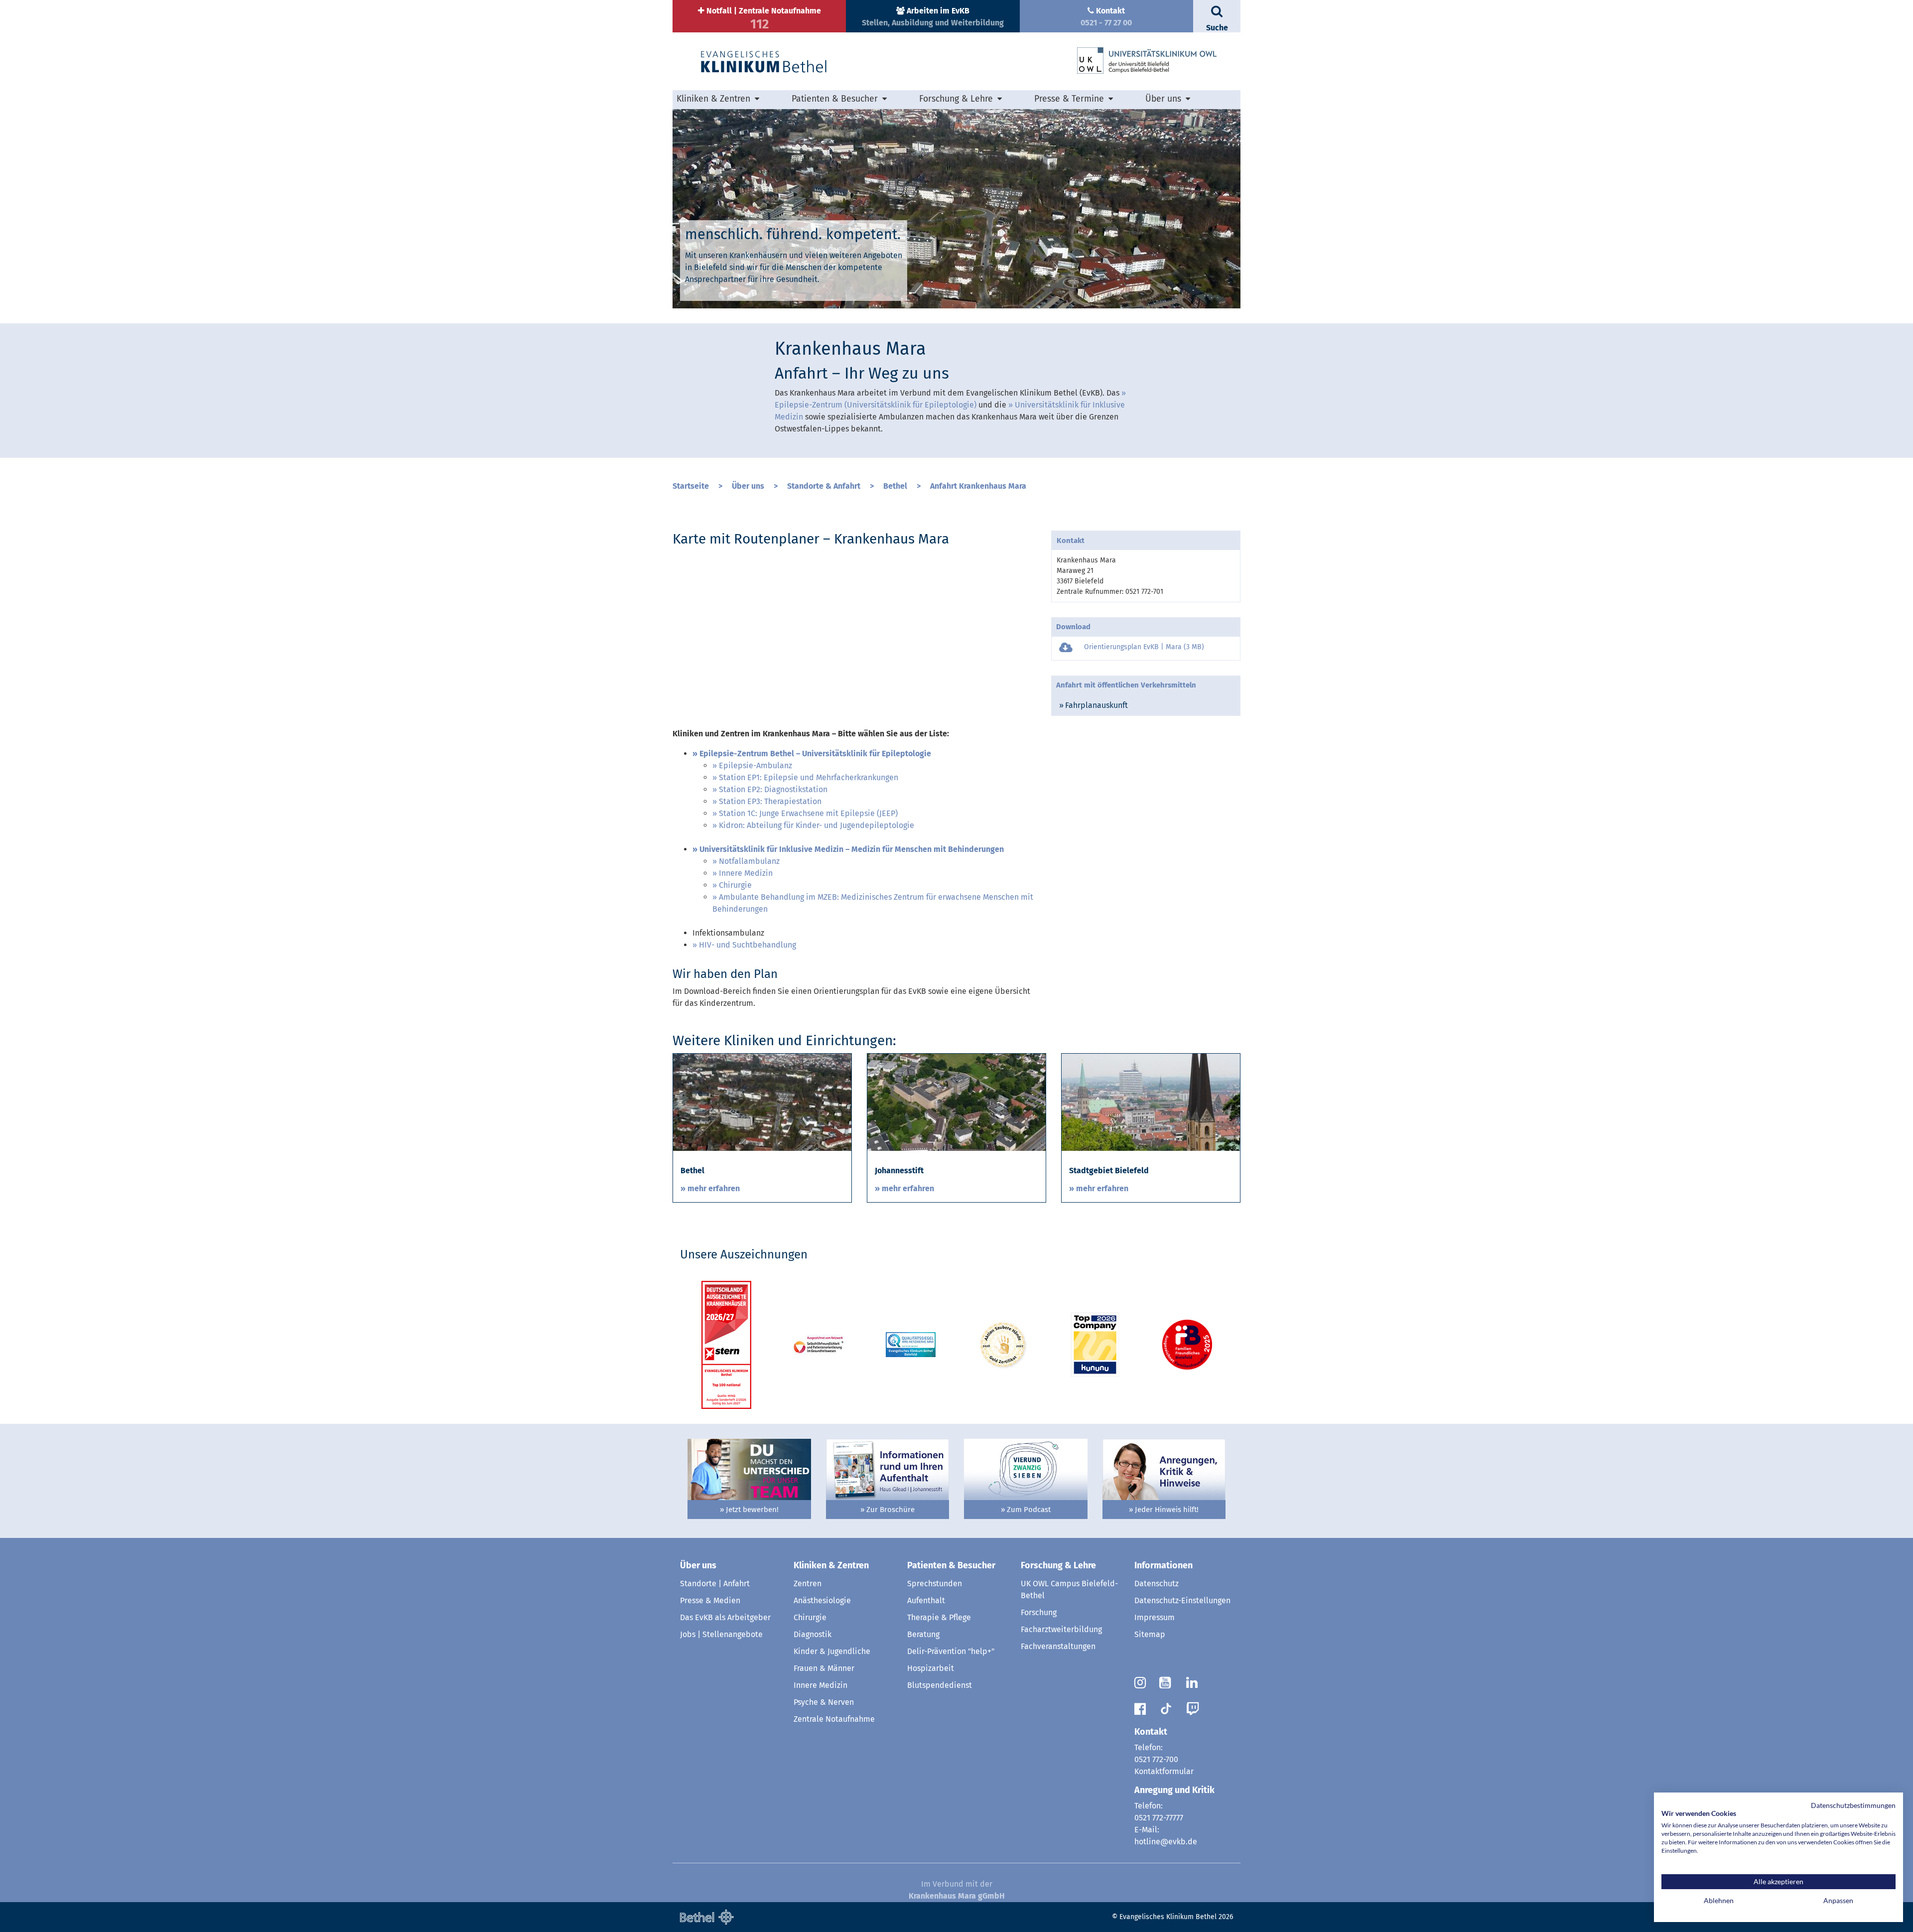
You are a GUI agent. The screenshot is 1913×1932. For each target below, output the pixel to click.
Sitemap (1150, 1634)
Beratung (923, 1634)
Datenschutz (1157, 1584)
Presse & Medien (710, 1600)
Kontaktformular (1164, 1771)
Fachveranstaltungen (1058, 1646)
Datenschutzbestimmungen (1853, 1805)
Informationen (1163, 1565)
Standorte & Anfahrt (824, 486)
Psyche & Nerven (824, 1702)
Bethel (895, 486)
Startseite (691, 486)
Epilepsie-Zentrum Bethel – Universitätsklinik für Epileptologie (815, 754)
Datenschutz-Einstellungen (1182, 1600)
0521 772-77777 (1159, 1818)
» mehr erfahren (710, 1188)
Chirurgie (735, 885)
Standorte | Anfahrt (715, 1584)
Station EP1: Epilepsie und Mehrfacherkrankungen (809, 777)
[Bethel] (762, 1102)
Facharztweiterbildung (1061, 1629)
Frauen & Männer (824, 1668)
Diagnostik (813, 1634)
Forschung (1039, 1612)
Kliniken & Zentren (831, 1565)
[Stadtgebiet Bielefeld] (1151, 1102)
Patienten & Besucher (951, 1565)
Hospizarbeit (931, 1668)
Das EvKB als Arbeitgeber (725, 1617)
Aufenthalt (926, 1600)
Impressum (1155, 1617)
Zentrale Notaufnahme (834, 1719)
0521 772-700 (1156, 1759)
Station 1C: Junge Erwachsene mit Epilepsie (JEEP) (808, 813)
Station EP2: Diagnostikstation (773, 789)
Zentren (808, 1584)
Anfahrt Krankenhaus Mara (978, 486)
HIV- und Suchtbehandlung (748, 945)
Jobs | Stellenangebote (721, 1634)
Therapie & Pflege (939, 1617)
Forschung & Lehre (1058, 1565)
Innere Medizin (746, 873)
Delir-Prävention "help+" (951, 1651)
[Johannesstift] (956, 1102)
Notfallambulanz (749, 861)
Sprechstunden (935, 1584)
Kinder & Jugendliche (832, 1651)
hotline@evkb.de (1166, 1842)
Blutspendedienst (940, 1685)
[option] (956, 209)
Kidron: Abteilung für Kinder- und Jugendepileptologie (817, 825)
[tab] (1146, 705)
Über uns (748, 486)
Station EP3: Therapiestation (770, 801)
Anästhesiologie (822, 1600)
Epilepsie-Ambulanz (755, 765)
